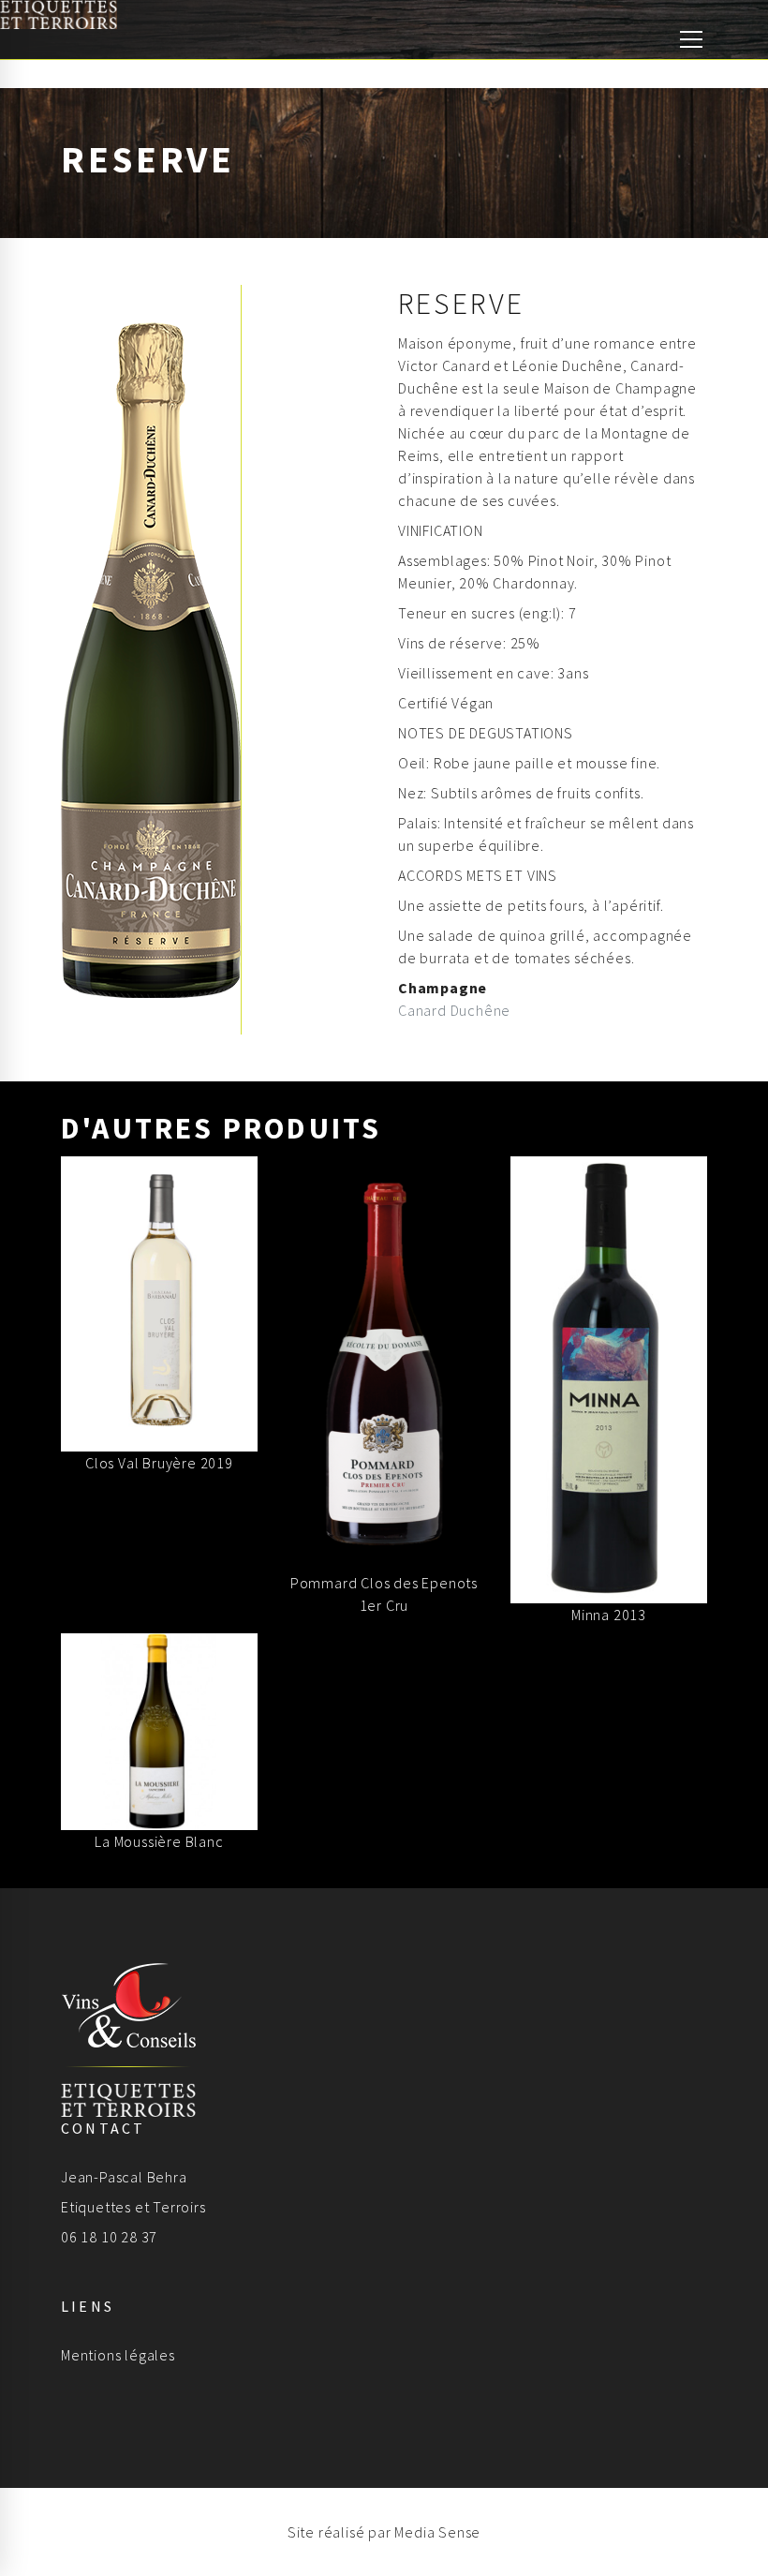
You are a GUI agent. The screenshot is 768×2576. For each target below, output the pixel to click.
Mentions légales (118, 2355)
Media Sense (437, 2532)
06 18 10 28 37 (109, 2237)
